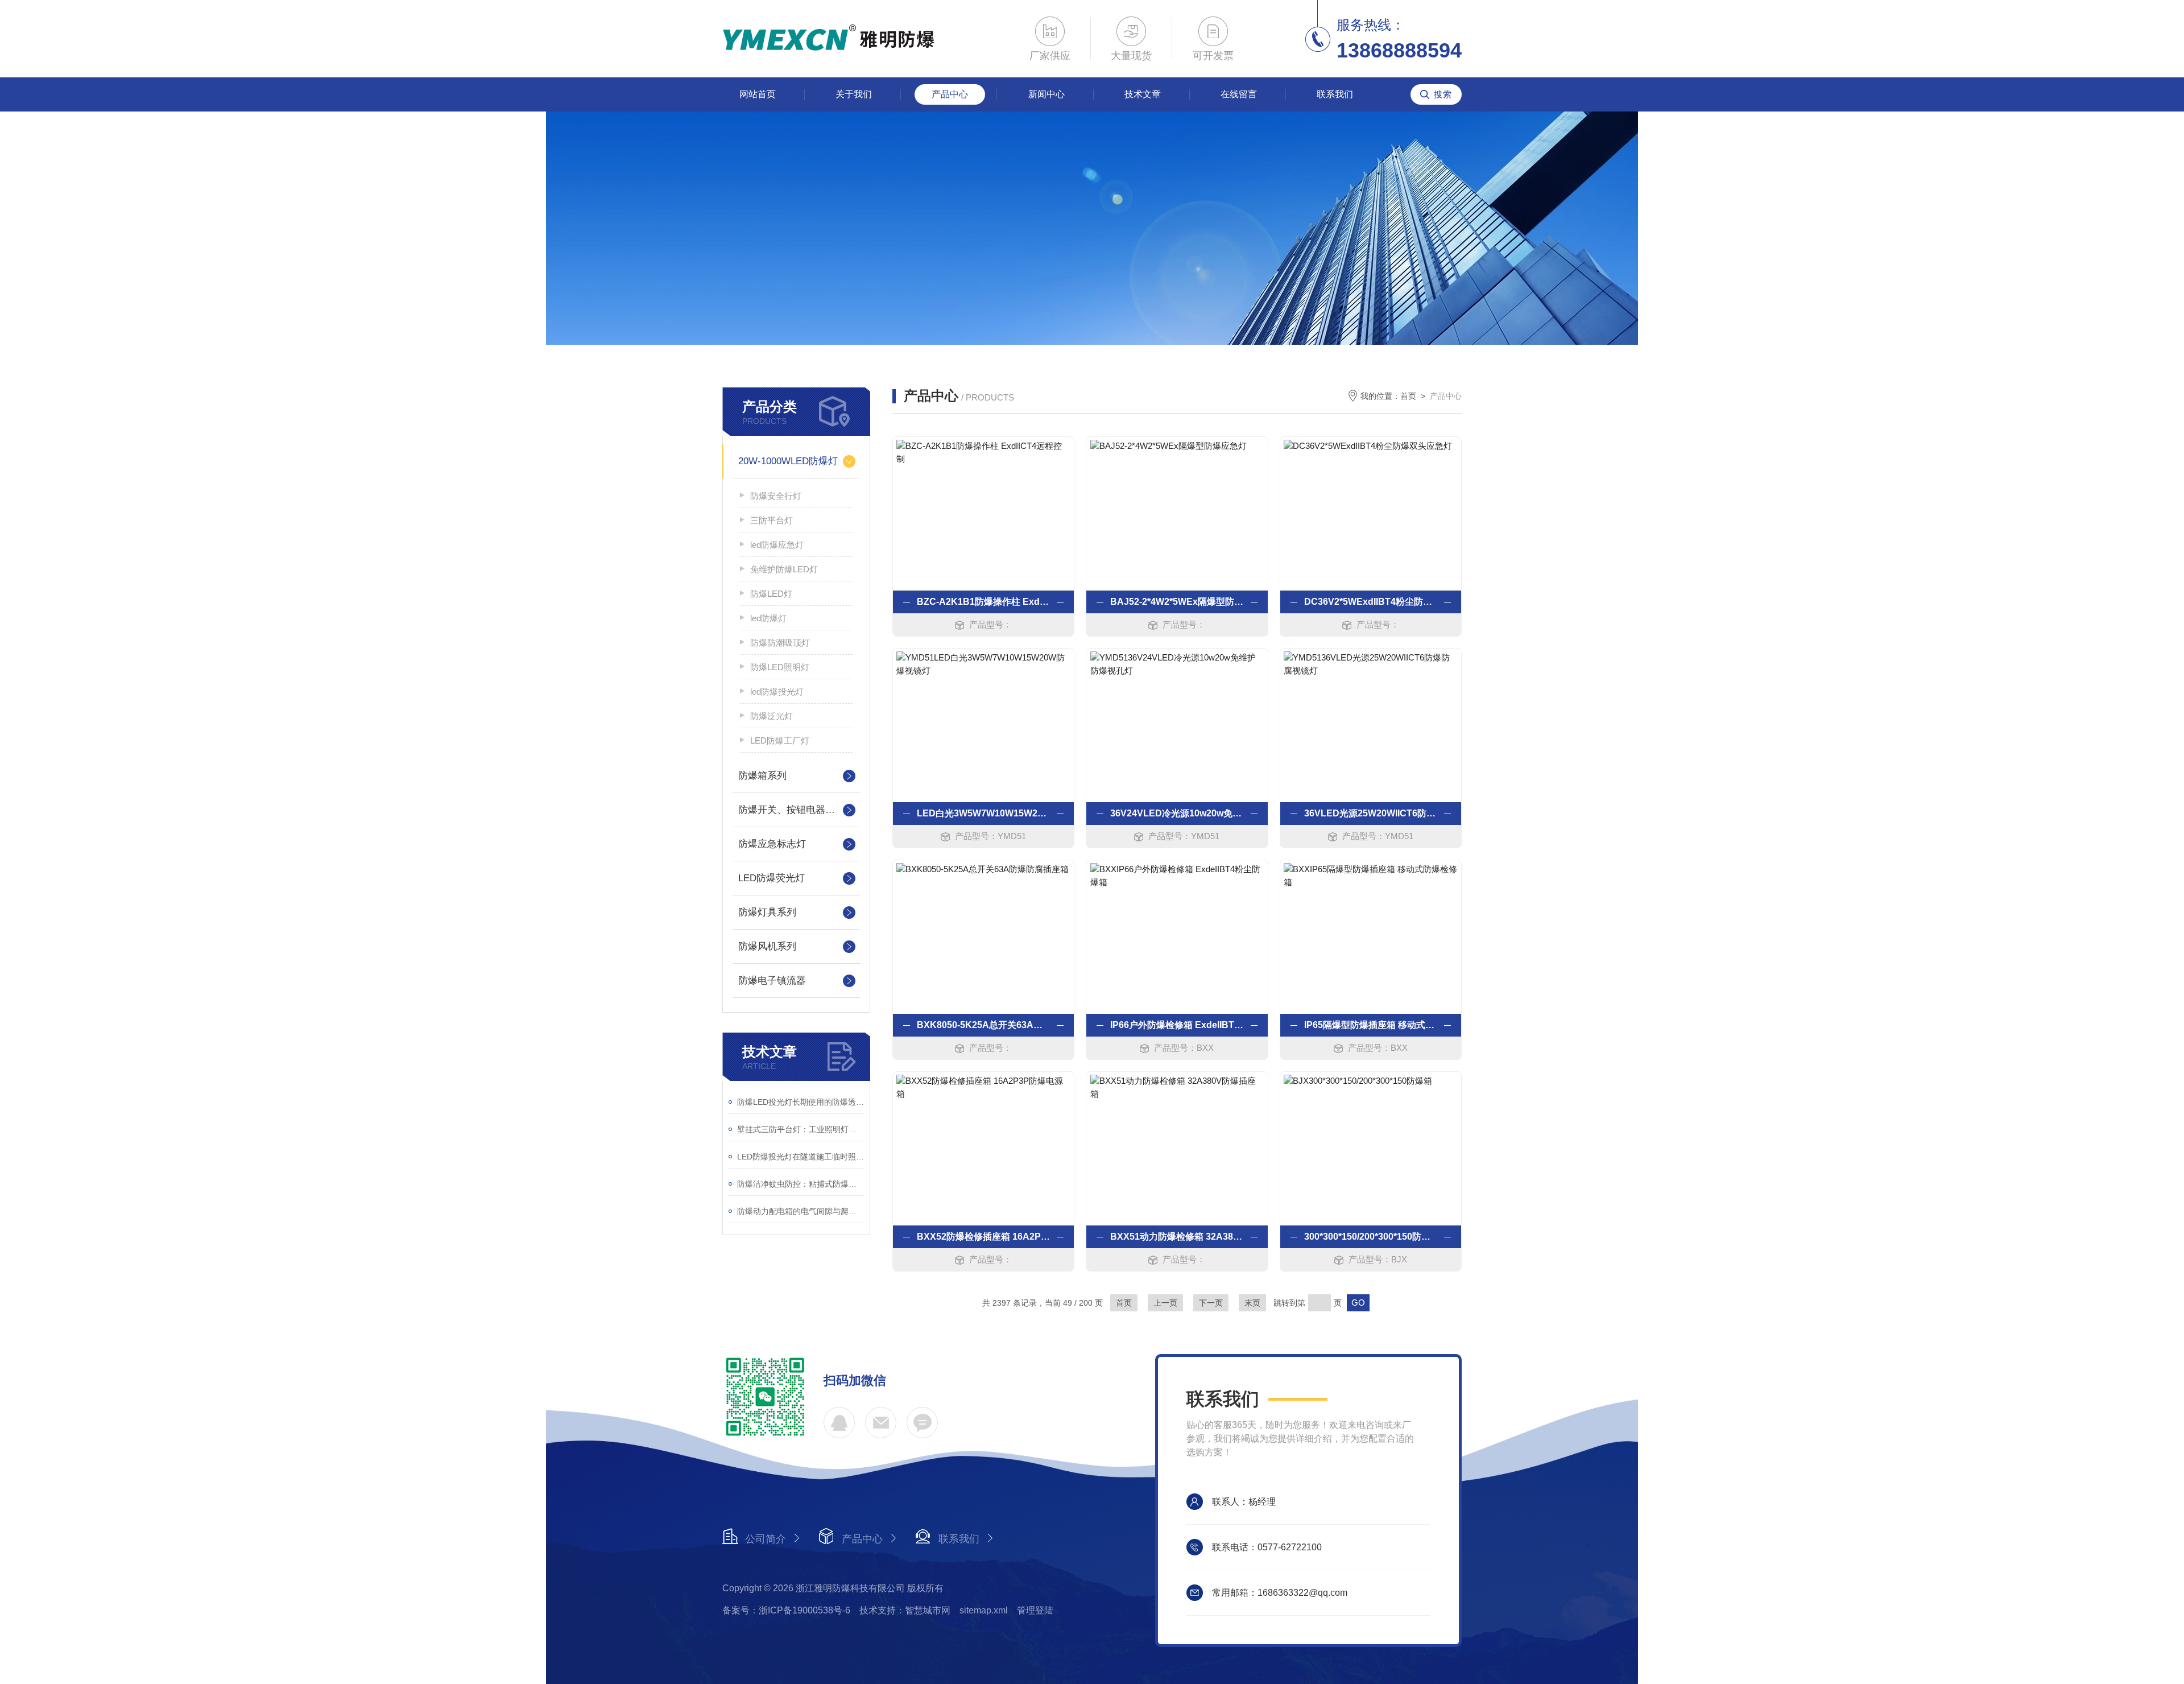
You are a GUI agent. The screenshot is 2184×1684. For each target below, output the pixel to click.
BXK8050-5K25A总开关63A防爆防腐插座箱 (983, 1025)
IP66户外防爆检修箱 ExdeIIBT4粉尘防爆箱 (1177, 1025)
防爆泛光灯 (772, 716)
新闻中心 (1046, 94)
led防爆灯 (768, 618)
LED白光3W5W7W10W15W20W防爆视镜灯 (983, 813)
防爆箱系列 (762, 776)
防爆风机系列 (767, 946)
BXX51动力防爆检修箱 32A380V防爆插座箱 (1177, 1237)
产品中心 (950, 94)
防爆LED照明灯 (780, 667)
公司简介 (766, 1539)
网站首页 (758, 94)
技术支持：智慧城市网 (905, 1610)
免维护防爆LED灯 (784, 569)
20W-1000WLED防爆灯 (788, 461)
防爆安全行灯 (776, 496)
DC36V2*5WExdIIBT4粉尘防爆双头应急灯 (1371, 602)
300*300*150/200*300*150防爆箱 (1371, 1237)
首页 (1408, 396)
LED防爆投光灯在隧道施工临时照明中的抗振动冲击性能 (801, 1157)
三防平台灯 (772, 520)
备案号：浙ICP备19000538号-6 (786, 1610)
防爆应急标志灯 (772, 844)
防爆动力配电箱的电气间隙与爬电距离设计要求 (801, 1211)
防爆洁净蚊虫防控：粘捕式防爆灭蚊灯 (801, 1184)
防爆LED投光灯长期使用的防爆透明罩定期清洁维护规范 (801, 1102)
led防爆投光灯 (777, 692)
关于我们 (854, 94)
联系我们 (1335, 94)
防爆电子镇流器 (772, 981)
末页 (1252, 1303)
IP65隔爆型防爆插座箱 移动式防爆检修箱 (1371, 1025)
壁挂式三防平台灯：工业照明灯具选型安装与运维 (801, 1129)
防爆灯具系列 (767, 912)
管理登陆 (1035, 1610)
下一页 (1211, 1303)
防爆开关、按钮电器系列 (791, 810)
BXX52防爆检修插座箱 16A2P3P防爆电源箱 (983, 1237)
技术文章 (1143, 94)
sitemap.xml (984, 1610)
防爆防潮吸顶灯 (780, 643)
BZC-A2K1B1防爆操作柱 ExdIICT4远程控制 (983, 602)
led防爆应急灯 (777, 545)
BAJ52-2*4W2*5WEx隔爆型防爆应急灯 (1177, 602)
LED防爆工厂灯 (780, 740)
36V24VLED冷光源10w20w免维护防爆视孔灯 (1177, 813)
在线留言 (1239, 94)
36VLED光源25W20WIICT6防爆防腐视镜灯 (1371, 813)
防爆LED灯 (771, 594)
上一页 (1165, 1303)
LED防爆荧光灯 (772, 878)
